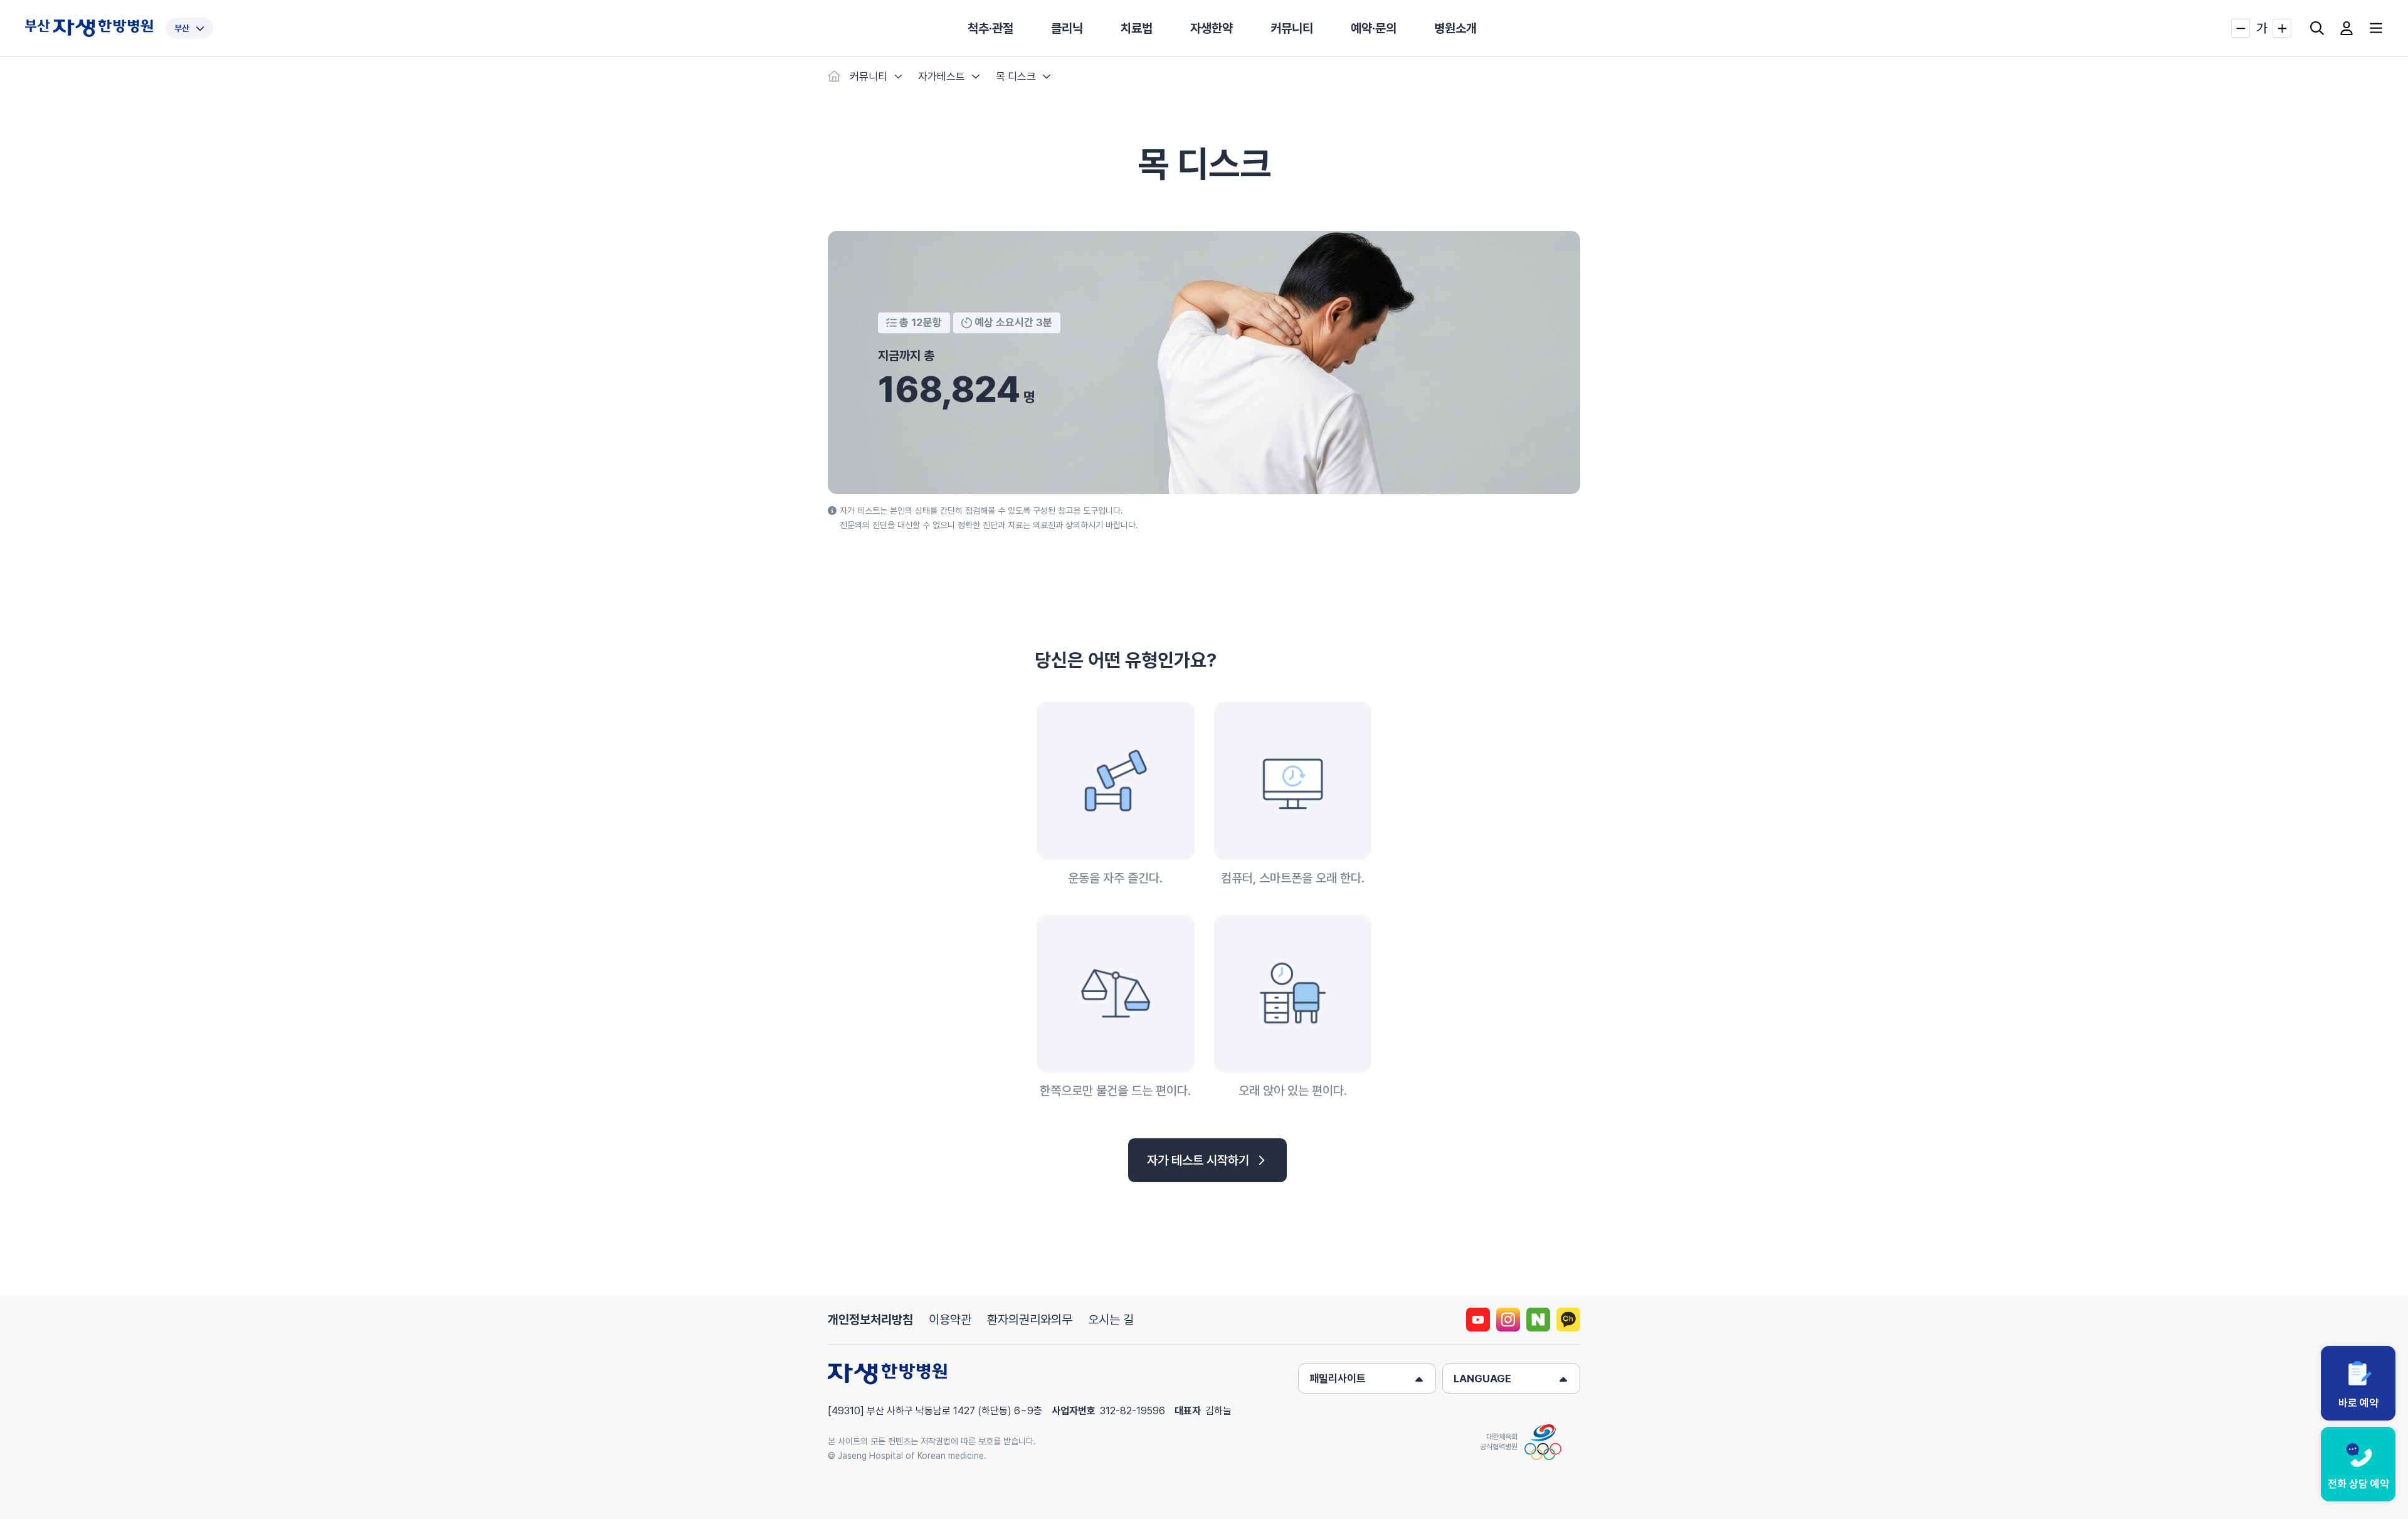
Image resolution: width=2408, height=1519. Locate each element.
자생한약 (1212, 28)
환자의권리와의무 (1030, 1320)
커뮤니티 (1292, 28)
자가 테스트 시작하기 (1198, 1160)
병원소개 (1455, 28)
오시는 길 (1111, 1320)
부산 (182, 28)
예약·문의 (1374, 28)
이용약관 (950, 1320)
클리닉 (1067, 28)
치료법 (1137, 28)
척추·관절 (990, 28)
